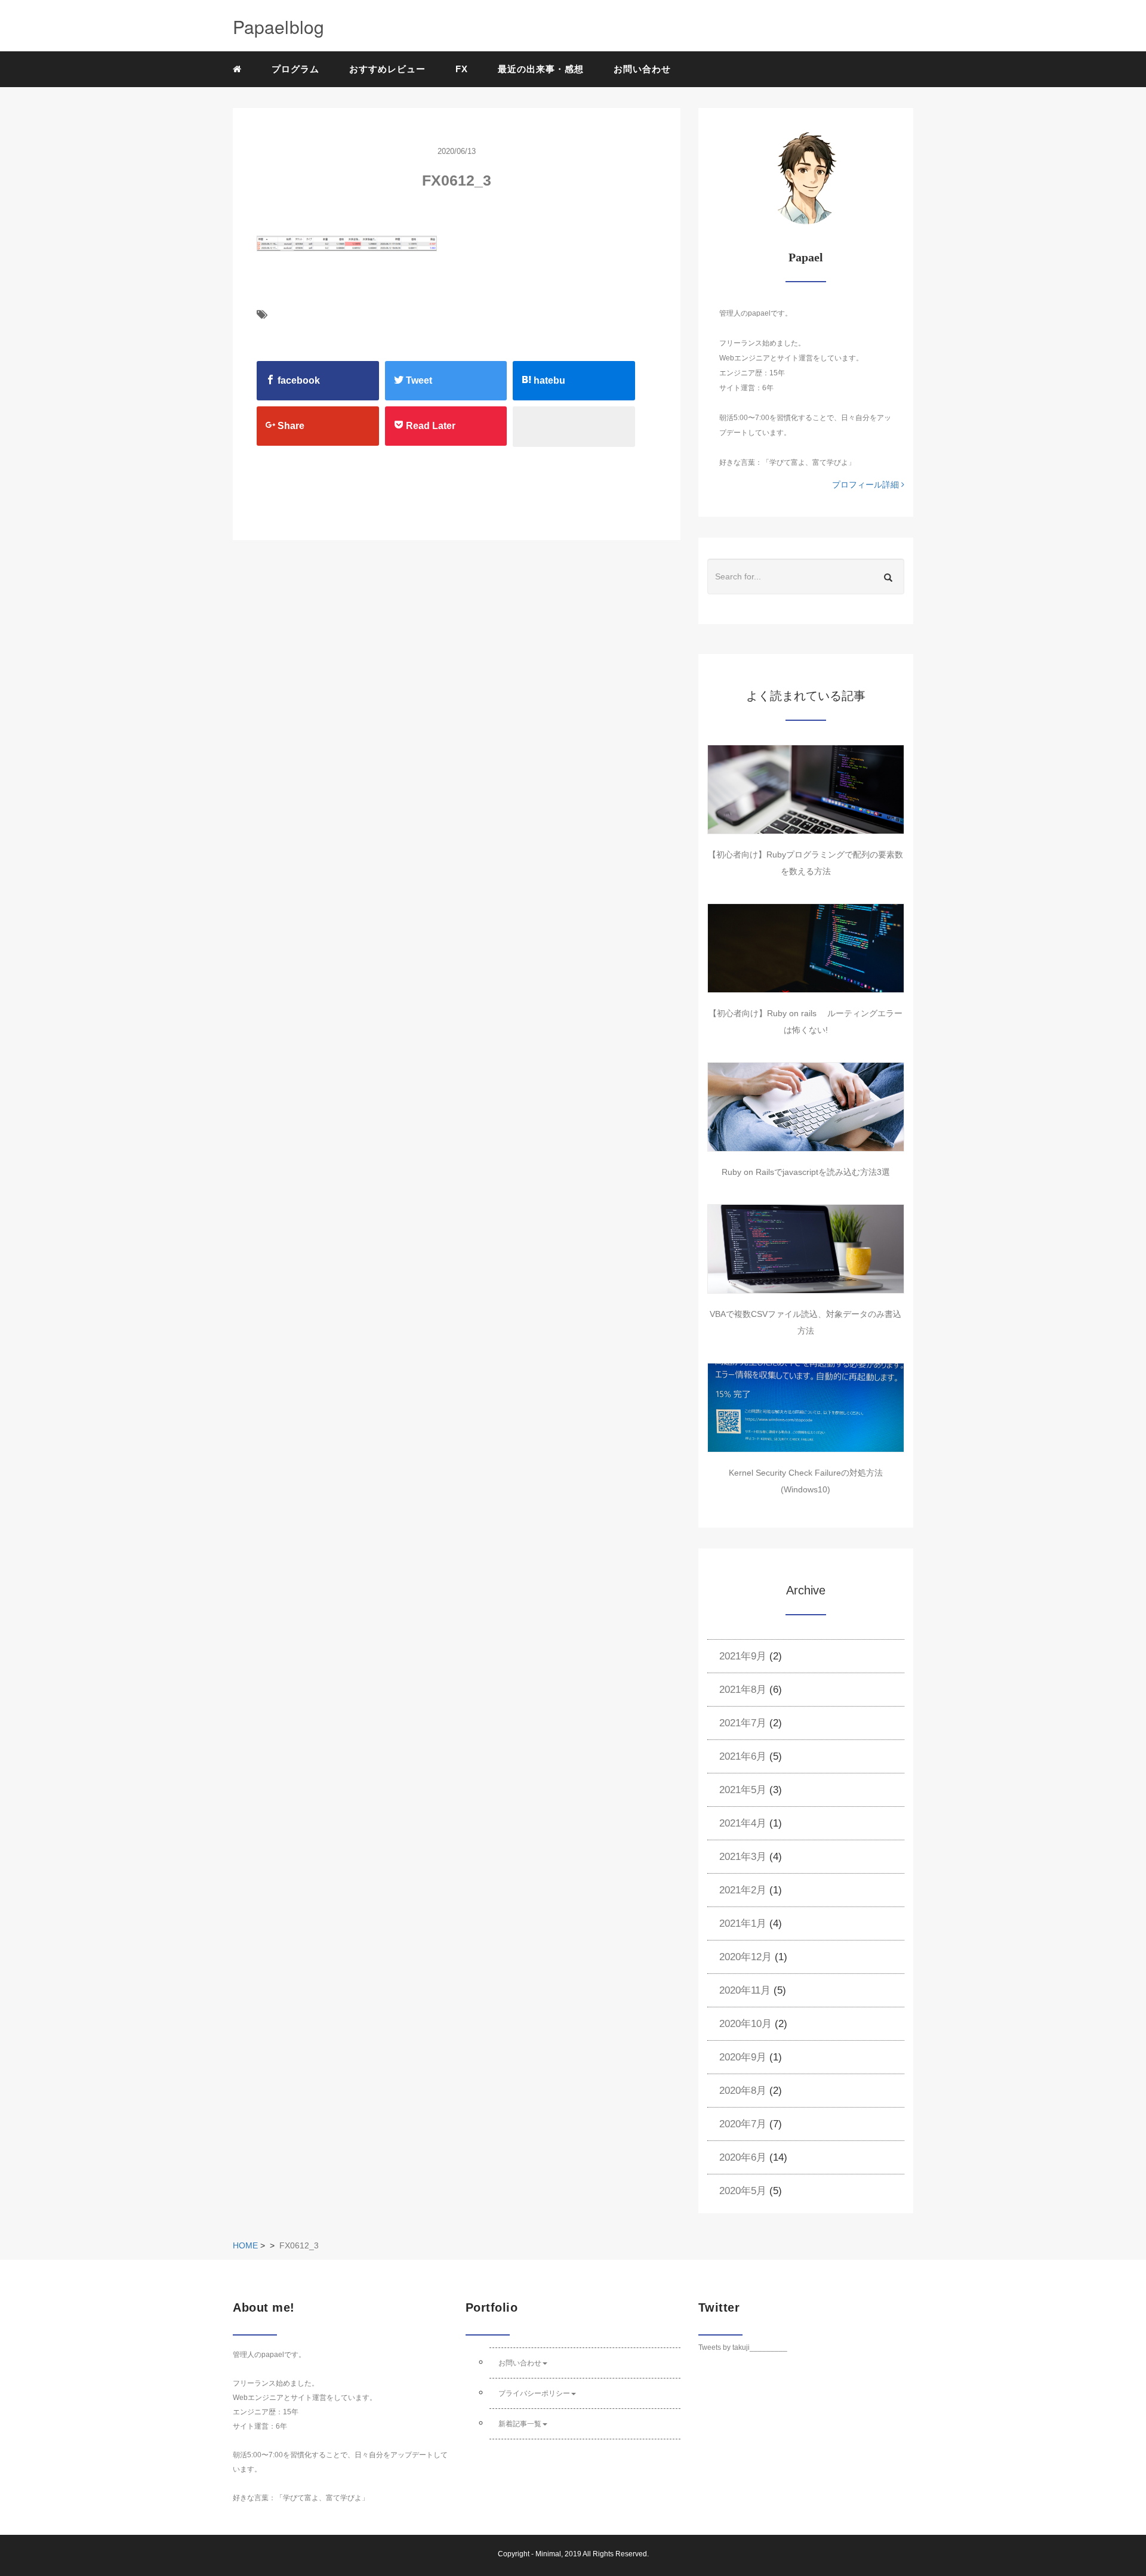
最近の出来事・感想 (541, 69)
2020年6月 (743, 2157)
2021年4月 (743, 1823)
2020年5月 (743, 2191)
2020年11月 (745, 1990)
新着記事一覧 (520, 2424)
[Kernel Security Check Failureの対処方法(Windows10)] (806, 1408)
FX (462, 69)
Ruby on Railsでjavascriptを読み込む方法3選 (806, 1172)
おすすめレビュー (387, 69)
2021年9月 (743, 1656)
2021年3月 (743, 1857)
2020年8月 (743, 2091)
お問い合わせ (642, 69)
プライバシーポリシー (534, 2393)
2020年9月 (743, 2057)
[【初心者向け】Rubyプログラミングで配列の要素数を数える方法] (806, 789)
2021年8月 (743, 1690)
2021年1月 (743, 1923)
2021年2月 (743, 1890)
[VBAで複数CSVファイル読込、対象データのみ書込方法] (806, 1249)
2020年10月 (745, 2024)
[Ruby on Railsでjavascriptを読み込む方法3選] (806, 1107)
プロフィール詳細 (867, 485)
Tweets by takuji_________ (743, 2347)
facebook (298, 380)
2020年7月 (743, 2124)
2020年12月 (745, 1957)
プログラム (295, 69)
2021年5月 (743, 1790)
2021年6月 (743, 1756)
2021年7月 (743, 1723)
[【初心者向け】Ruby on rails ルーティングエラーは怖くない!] (806, 948)
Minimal (548, 2554)
